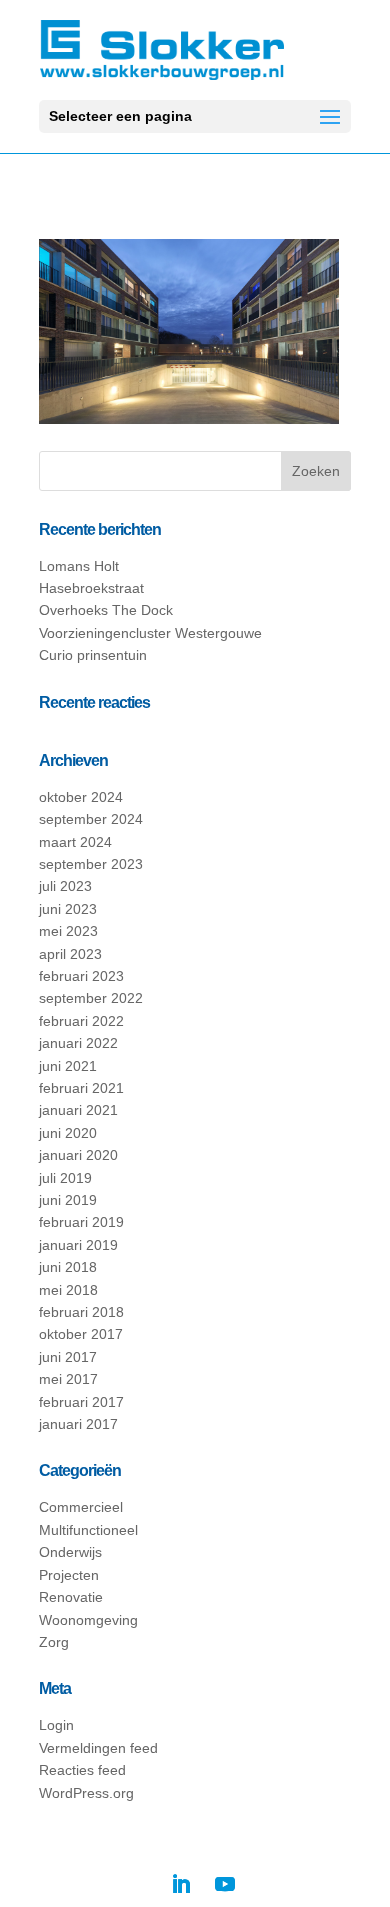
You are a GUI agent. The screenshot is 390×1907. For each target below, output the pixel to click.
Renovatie (71, 1597)
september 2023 (91, 864)
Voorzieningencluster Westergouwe (150, 633)
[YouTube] (225, 1884)
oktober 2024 (81, 797)
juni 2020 (68, 1133)
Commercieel (81, 1507)
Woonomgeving (88, 1620)
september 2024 (91, 819)
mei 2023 (68, 931)
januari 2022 (78, 1043)
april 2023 (70, 954)
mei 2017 (68, 1379)
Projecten (69, 1575)
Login (56, 1725)
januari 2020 (78, 1155)
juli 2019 (65, 1178)
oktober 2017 (81, 1334)
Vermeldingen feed (98, 1748)
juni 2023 (68, 909)
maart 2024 (75, 842)
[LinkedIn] (181, 1884)
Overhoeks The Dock (106, 610)
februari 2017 (81, 1402)
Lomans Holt (79, 566)
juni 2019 (68, 1200)
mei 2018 (68, 1290)
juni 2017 (68, 1357)
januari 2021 (78, 1110)
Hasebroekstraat (91, 588)
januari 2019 (78, 1245)
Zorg (54, 1642)
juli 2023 (65, 886)
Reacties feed (82, 1770)
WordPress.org (86, 1793)
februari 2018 (81, 1312)
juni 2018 (68, 1267)
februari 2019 (81, 1222)
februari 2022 (81, 1021)
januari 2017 (78, 1424)
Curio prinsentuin (93, 655)
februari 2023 (81, 976)
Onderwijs (70, 1552)
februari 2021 (81, 1088)
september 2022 (91, 998)
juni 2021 (68, 1066)
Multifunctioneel (88, 1530)
